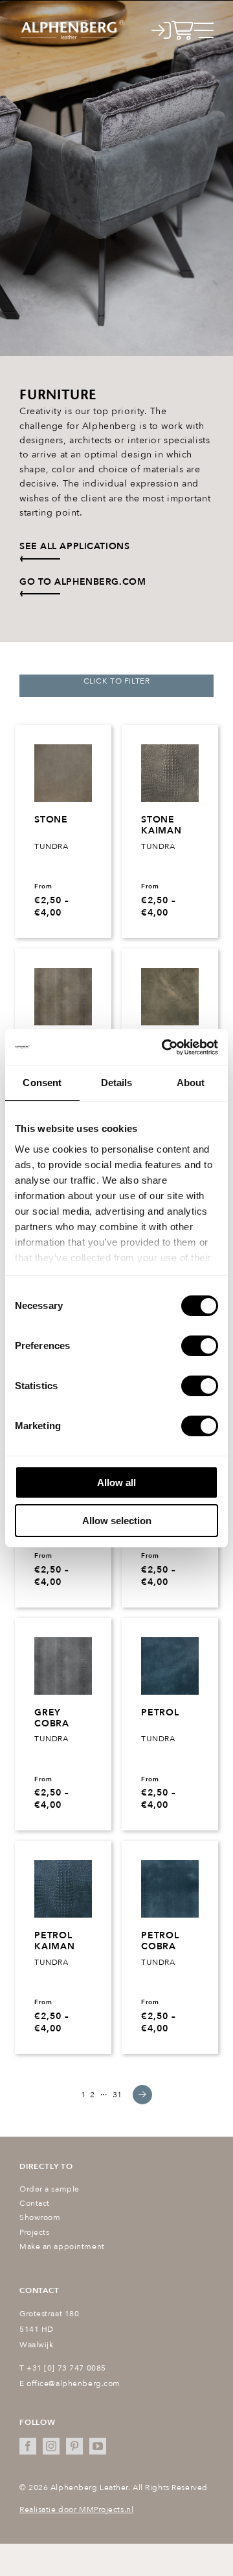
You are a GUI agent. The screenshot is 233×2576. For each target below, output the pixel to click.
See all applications (74, 546)
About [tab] (191, 1083)
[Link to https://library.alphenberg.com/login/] (161, 30)
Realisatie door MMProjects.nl (76, 2509)
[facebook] (28, 2446)
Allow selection (117, 1521)
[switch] (200, 1346)
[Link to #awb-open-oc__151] (204, 30)
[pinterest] (74, 2446)
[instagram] (51, 2446)
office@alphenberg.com (73, 2383)
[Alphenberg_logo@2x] (72, 23)
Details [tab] (117, 1083)
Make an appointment (62, 2246)
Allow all (116, 1482)
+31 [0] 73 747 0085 (66, 2368)
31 (117, 2095)
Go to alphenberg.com (83, 582)
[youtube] (98, 2446)
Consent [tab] (42, 1083)
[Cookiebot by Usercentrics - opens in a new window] (164, 1047)
